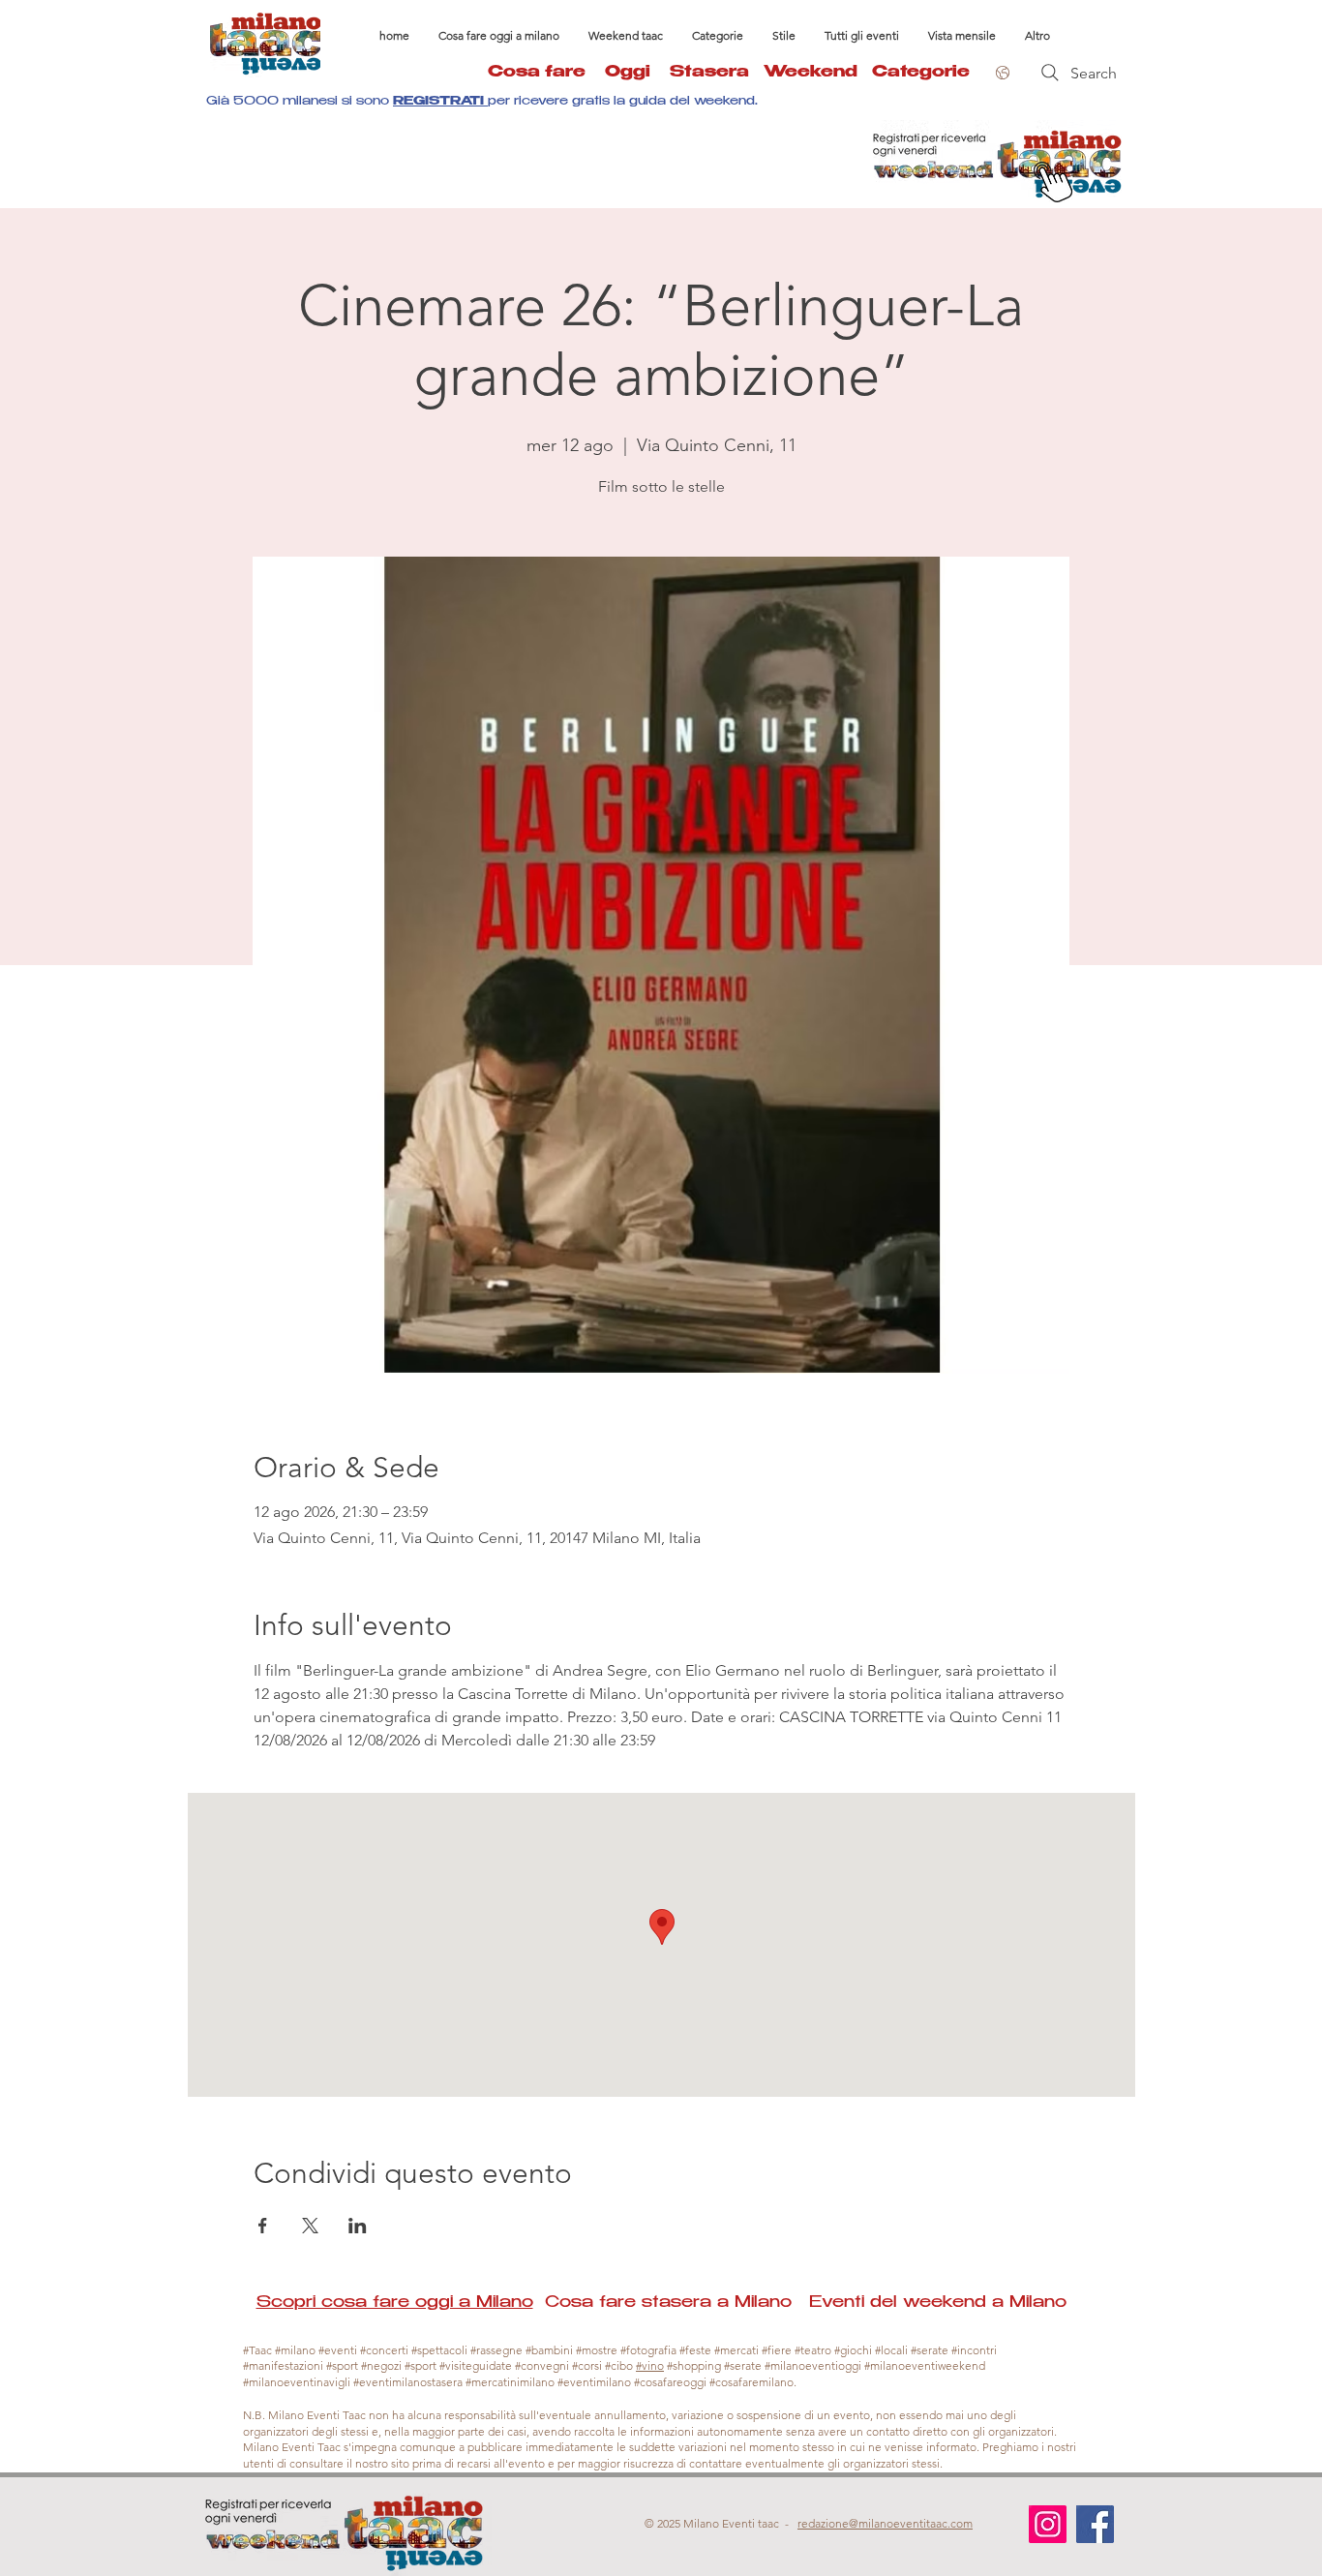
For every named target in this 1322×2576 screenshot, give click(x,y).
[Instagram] (1048, 2524)
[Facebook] (1095, 2524)
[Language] (1000, 73)
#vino (650, 2365)
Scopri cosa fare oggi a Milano (395, 2303)
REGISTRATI (440, 102)
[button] (718, 36)
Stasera (717, 73)
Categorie (921, 73)
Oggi (637, 73)
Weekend (811, 73)
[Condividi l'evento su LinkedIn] (358, 2226)
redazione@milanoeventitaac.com (885, 2523)
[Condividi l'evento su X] (310, 2226)
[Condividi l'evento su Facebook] (263, 2226)
